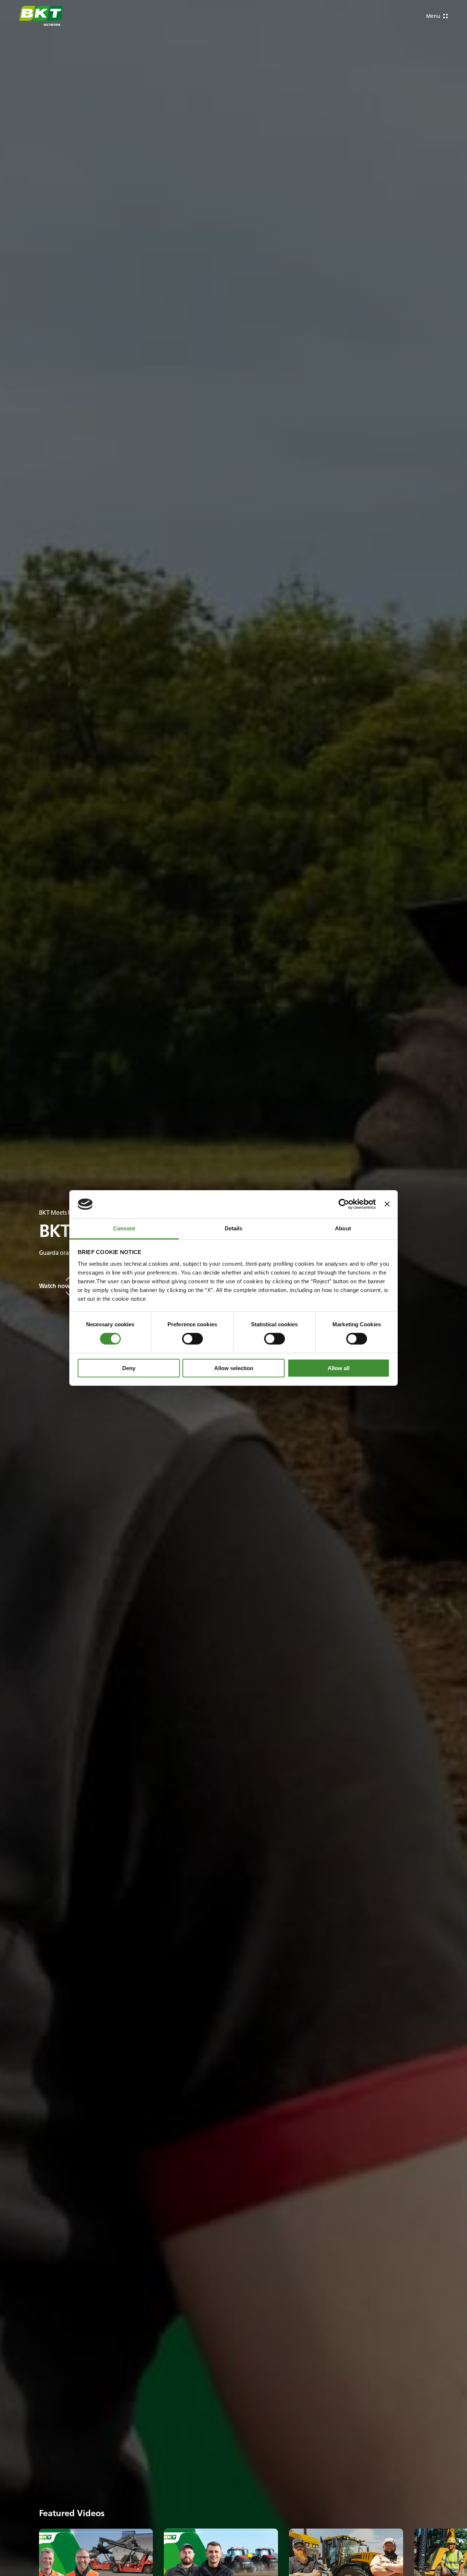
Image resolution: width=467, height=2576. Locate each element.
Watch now (55, 1286)
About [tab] (343, 1228)
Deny (129, 1368)
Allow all (339, 1368)
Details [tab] (234, 1228)
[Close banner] (387, 1204)
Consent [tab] (124, 1228)
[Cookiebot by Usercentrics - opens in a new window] (344, 1204)
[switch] (192, 1339)
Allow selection (234, 1368)
